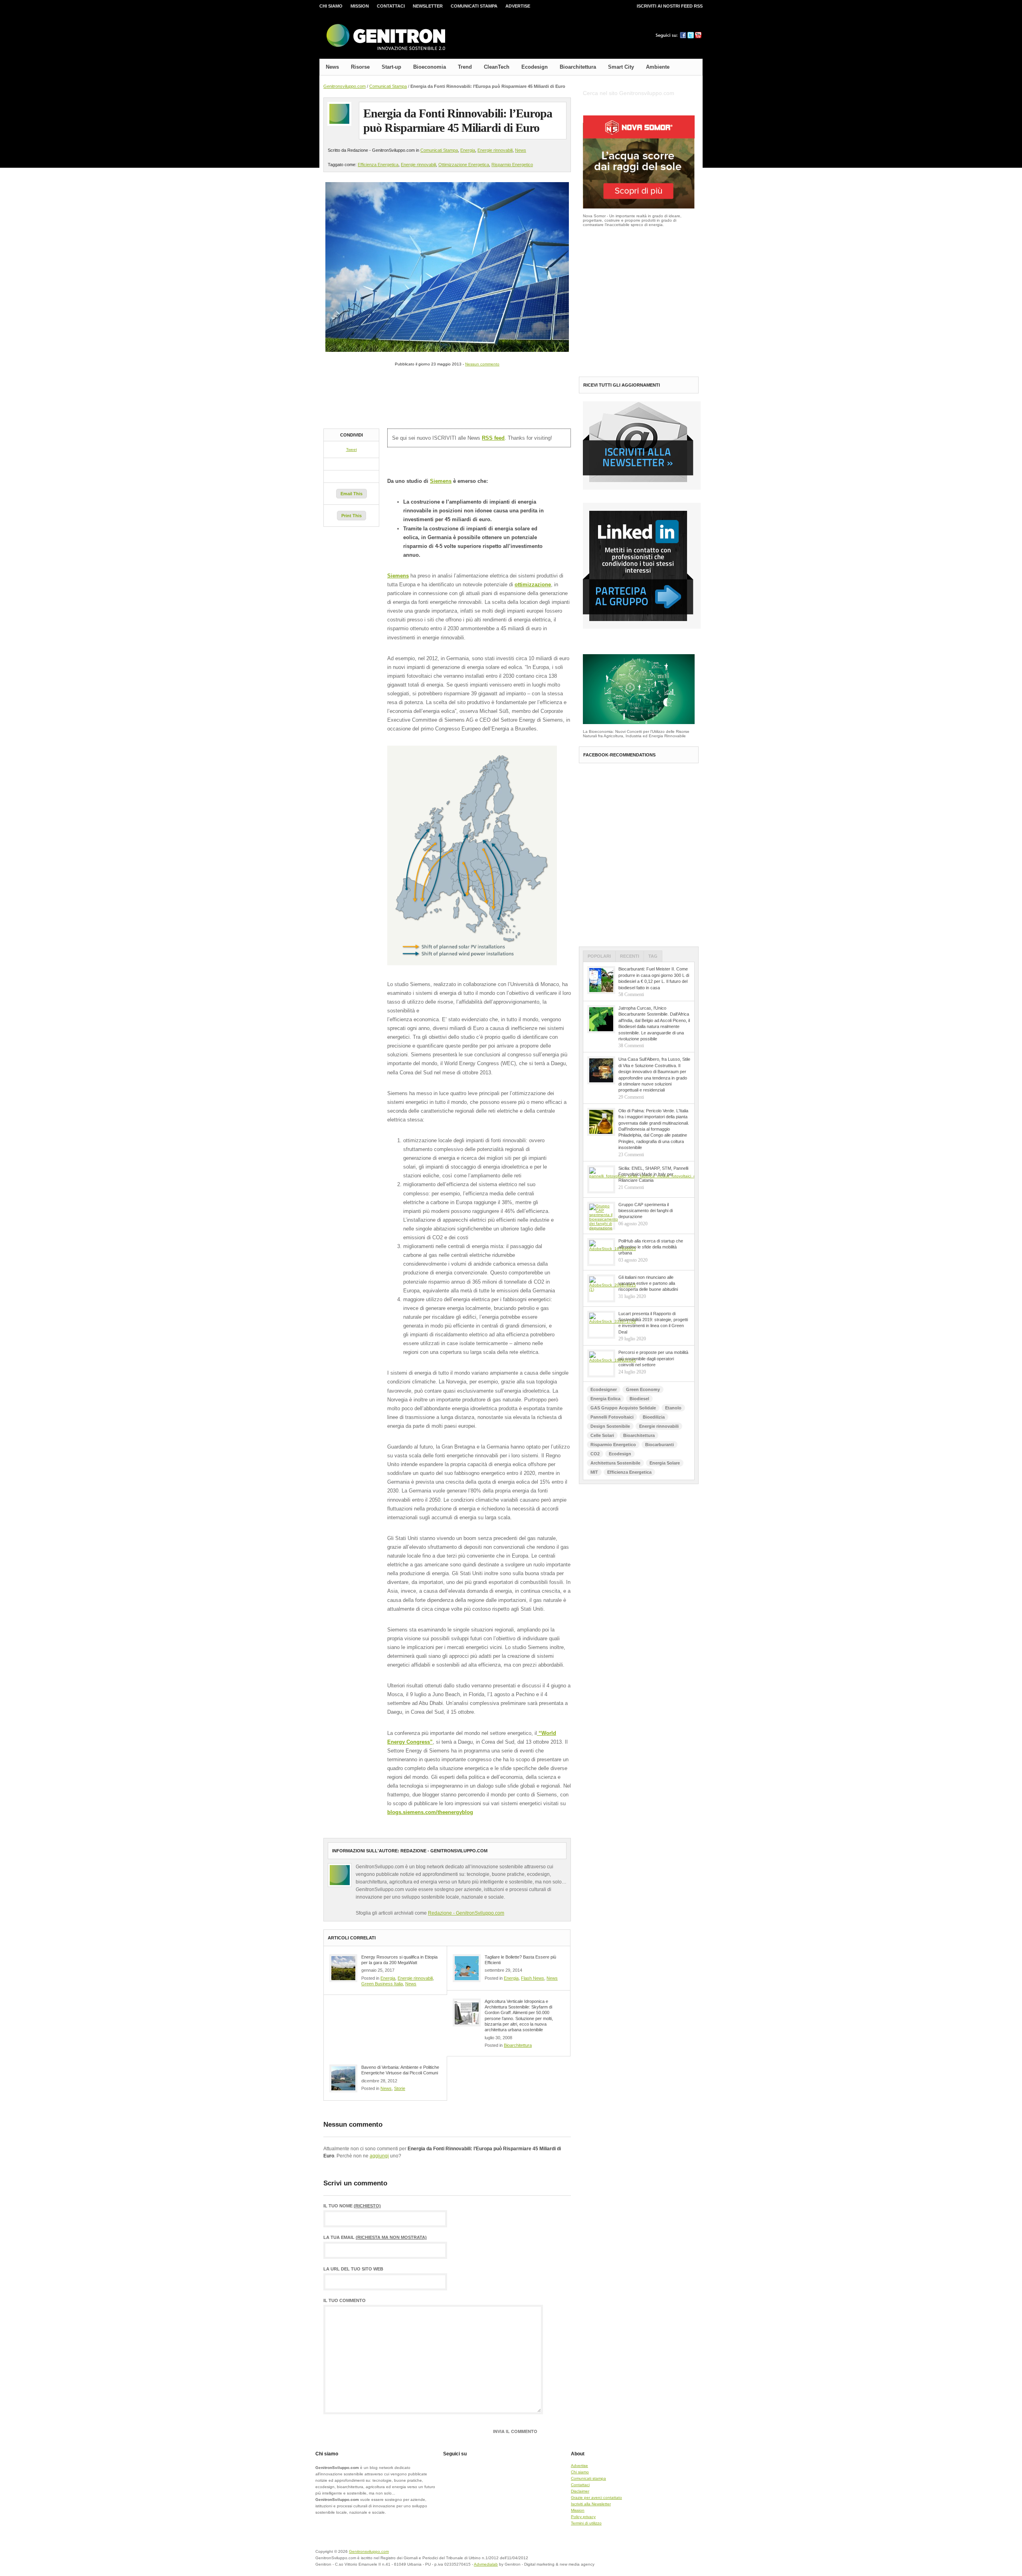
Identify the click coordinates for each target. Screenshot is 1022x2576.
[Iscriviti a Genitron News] (642, 488)
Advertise (518, 6)
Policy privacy (583, 2517)
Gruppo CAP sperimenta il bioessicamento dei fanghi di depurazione (646, 1211)
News (332, 67)
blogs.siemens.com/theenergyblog (430, 1812)
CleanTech (497, 67)
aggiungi (379, 2156)
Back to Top (675, 2556)
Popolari (599, 956)
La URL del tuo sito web (353, 2269)
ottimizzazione (533, 584)
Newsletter (428, 6)
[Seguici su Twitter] (691, 37)
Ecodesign (535, 67)
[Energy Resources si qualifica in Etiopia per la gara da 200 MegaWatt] (343, 1968)
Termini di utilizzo (586, 2523)
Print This (352, 516)
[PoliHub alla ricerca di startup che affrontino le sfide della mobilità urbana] (601, 1252)
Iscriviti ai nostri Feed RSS (670, 6)
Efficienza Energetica (378, 165)
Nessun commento (482, 364)
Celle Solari (602, 1435)
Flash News (533, 1978)
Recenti (630, 956)
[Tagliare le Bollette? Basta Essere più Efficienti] (467, 1968)
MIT (594, 1472)
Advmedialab (486, 2564)
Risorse (360, 67)
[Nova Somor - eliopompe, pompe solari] (639, 207)
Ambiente (658, 67)
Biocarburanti (660, 1445)
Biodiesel (639, 1399)
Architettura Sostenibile (615, 1463)
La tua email (375, 2238)
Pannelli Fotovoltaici (612, 1417)
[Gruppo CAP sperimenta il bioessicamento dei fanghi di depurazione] (601, 1216)
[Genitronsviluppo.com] (385, 37)
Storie (400, 2088)
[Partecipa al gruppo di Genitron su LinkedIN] (642, 627)
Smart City (621, 67)
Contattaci (391, 6)
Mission (360, 6)
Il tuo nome (352, 2206)
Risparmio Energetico (512, 165)
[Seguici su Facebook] (683, 37)
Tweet (352, 450)
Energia (468, 150)
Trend (465, 67)
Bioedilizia (654, 1417)
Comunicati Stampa (388, 86)
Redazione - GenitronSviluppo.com (466, 1913)
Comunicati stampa (474, 6)
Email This (352, 494)
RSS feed (493, 438)
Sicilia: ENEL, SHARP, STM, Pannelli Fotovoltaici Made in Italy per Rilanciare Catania (653, 1174)
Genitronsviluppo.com (345, 86)
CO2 (595, 1454)
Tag (653, 956)
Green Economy (643, 1389)
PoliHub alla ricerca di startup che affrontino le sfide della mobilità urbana (651, 1247)
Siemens (441, 481)
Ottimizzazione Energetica (464, 165)
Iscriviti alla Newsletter (591, 2504)
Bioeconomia (430, 67)
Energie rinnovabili (495, 150)
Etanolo (673, 1408)
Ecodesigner (604, 1389)
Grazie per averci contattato (596, 2498)
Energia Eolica (605, 1399)
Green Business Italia (382, 1984)
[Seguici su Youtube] (698, 37)
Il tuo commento (345, 2301)
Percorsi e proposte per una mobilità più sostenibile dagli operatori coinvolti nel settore (653, 1358)
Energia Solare (665, 1463)
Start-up (391, 67)
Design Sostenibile (610, 1426)
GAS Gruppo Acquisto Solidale (623, 1408)
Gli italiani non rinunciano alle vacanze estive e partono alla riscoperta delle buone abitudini (648, 1283)
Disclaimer (580, 2491)
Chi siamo (331, 6)
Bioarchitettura (578, 67)
